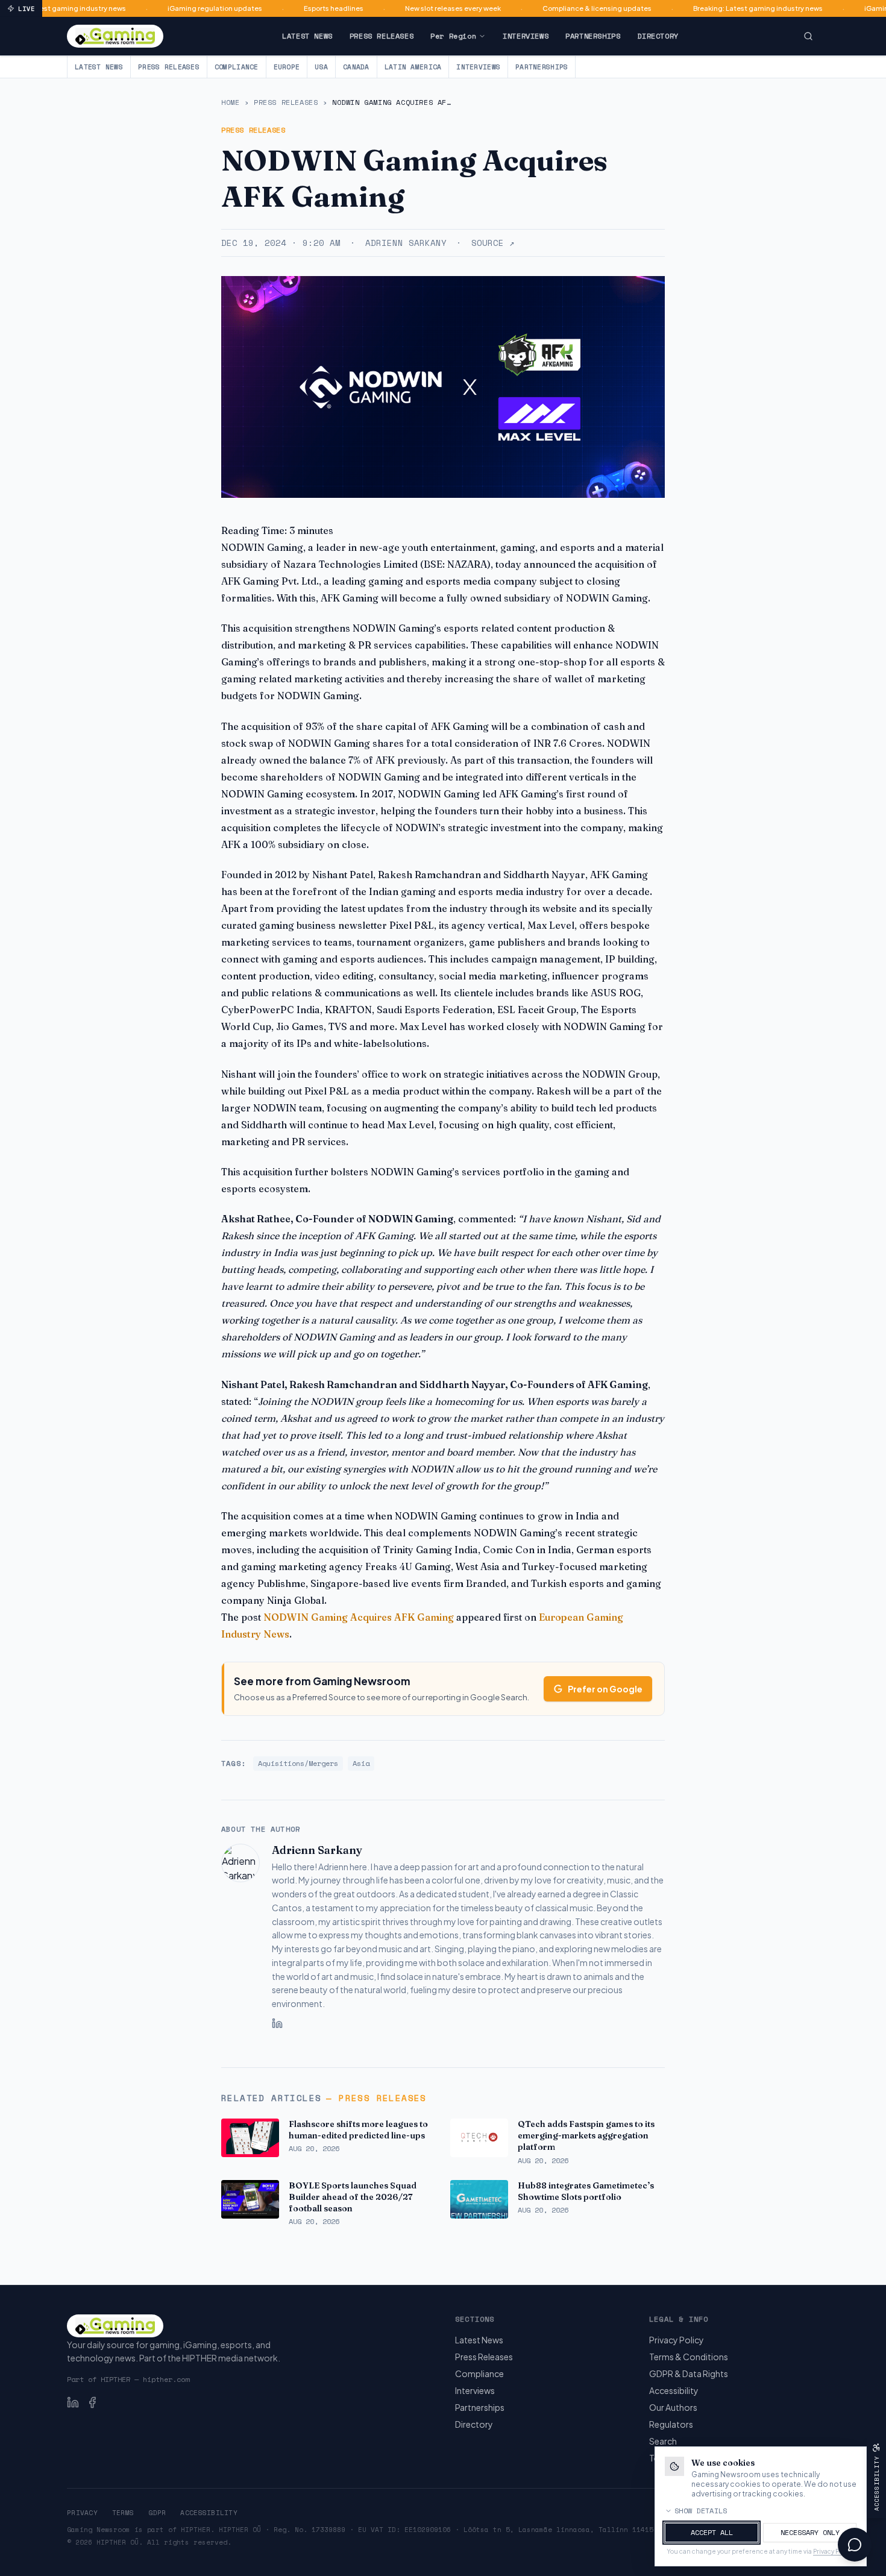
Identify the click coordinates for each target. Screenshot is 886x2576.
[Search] (808, 36)
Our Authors (673, 2407)
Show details (701, 2511)
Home (230, 102)
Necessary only (810, 2532)
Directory (658, 36)
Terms (123, 2513)
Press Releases (382, 36)
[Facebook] (92, 2402)
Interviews (526, 36)
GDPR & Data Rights (689, 2373)
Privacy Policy (677, 2340)
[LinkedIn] (277, 2023)
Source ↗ (493, 243)
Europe (287, 67)
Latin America (413, 67)
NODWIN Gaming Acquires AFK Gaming (359, 1617)
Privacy (82, 2513)
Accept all (712, 2532)
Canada (356, 67)
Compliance (237, 67)
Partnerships (593, 36)
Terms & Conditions (689, 2357)
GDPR (157, 2513)
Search (663, 2441)
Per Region (453, 36)
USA (321, 67)
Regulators (671, 2424)
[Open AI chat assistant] (855, 2545)
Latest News (307, 36)
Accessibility (674, 2390)
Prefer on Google (605, 1689)
